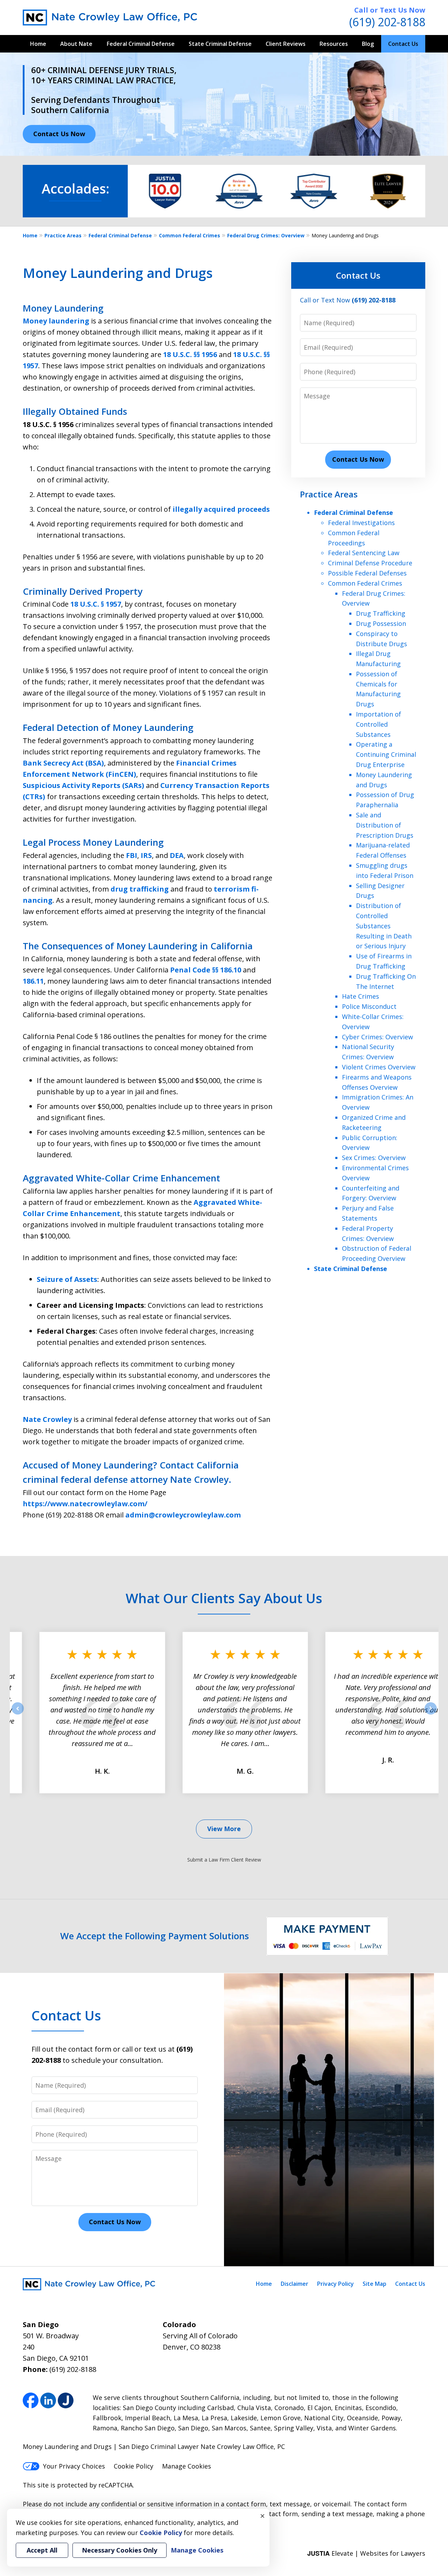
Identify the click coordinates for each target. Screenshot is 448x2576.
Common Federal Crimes (190, 235)
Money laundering (56, 321)
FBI (132, 855)
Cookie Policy (134, 2466)
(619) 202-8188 (387, 22)
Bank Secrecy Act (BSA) (63, 763)
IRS (146, 855)
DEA (177, 855)
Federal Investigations (361, 523)
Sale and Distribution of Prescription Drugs (385, 825)
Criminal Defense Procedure (370, 563)
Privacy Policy (335, 2284)
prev (18, 1714)
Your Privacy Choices (74, 2466)
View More (224, 1829)
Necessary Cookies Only (120, 2550)
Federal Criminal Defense (141, 44)
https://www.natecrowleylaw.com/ (85, 1504)
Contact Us (403, 44)
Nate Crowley (47, 1419)
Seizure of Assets (67, 1279)
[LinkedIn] (48, 2400)
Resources (334, 44)
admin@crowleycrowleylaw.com (183, 1515)
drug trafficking (140, 889)
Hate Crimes (360, 996)
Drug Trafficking (381, 613)
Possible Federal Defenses (367, 573)
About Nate (76, 44)
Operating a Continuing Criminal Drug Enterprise (386, 754)
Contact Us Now (59, 134)
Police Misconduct (369, 1006)
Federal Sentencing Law (364, 553)
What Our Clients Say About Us (224, 1598)
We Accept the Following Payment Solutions (155, 1936)
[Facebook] (31, 2400)
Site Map (374, 2284)
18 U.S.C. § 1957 (96, 604)
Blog (368, 44)
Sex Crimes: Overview (374, 1158)
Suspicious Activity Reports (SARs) (84, 785)
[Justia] (66, 2400)
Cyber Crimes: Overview (377, 1037)
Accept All (42, 2550)
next (431, 1714)
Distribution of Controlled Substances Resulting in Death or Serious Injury (384, 926)
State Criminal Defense (220, 44)
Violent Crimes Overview (379, 1067)
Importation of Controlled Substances (379, 724)
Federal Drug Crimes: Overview (266, 235)
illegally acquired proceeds (221, 509)
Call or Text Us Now (390, 10)
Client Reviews (286, 44)
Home (38, 44)
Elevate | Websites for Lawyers (366, 2553)
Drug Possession (381, 623)
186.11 (33, 981)
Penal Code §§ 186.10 (206, 970)
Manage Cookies (187, 2466)
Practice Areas (63, 235)
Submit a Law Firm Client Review (224, 1860)
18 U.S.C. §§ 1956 (190, 354)
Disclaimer (295, 2284)
